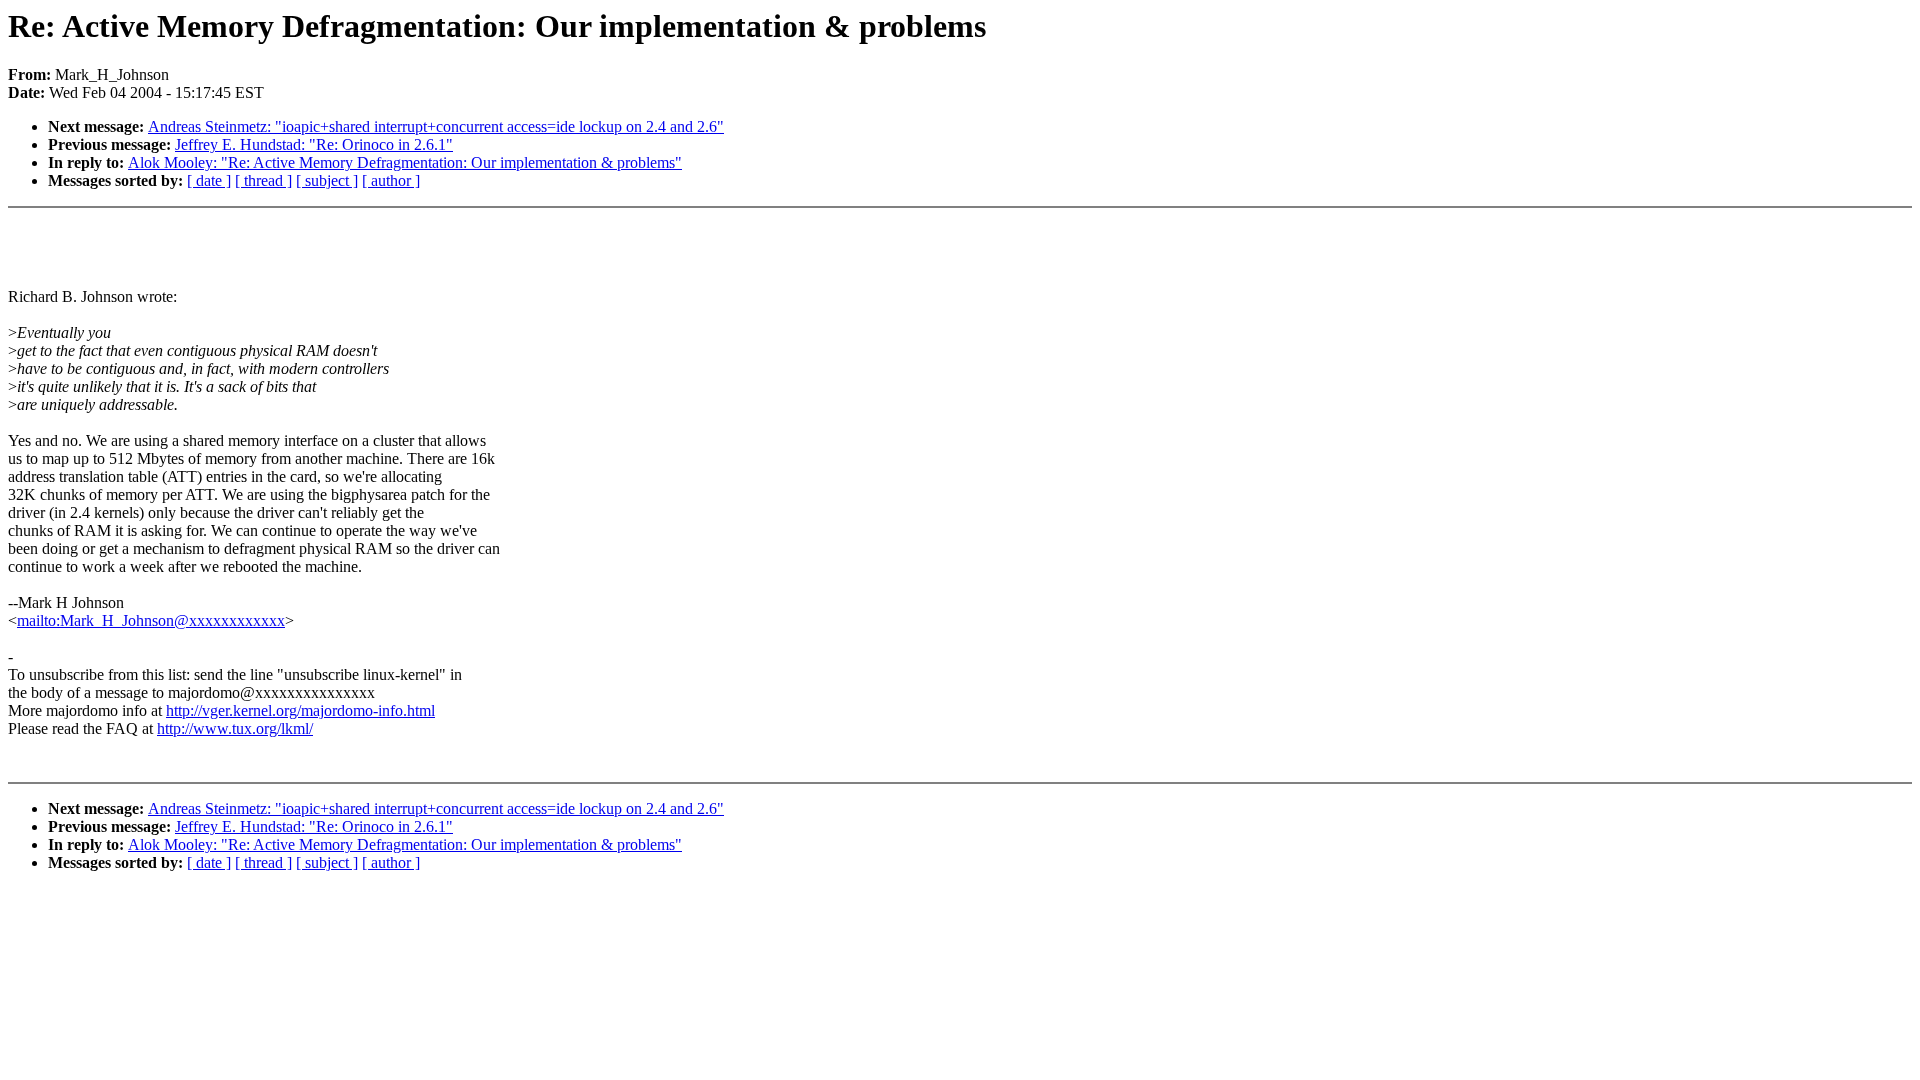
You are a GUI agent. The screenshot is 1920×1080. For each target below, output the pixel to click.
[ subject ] (327, 180)
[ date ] (209, 180)
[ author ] (391, 180)
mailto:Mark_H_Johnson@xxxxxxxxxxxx (151, 620)
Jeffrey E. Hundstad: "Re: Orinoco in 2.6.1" (314, 144)
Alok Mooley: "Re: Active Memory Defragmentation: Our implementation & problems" (405, 162)
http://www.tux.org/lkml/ (235, 728)
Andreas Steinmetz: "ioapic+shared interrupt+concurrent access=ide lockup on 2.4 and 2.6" (436, 126)
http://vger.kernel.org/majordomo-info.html (300, 710)
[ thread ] (263, 180)
